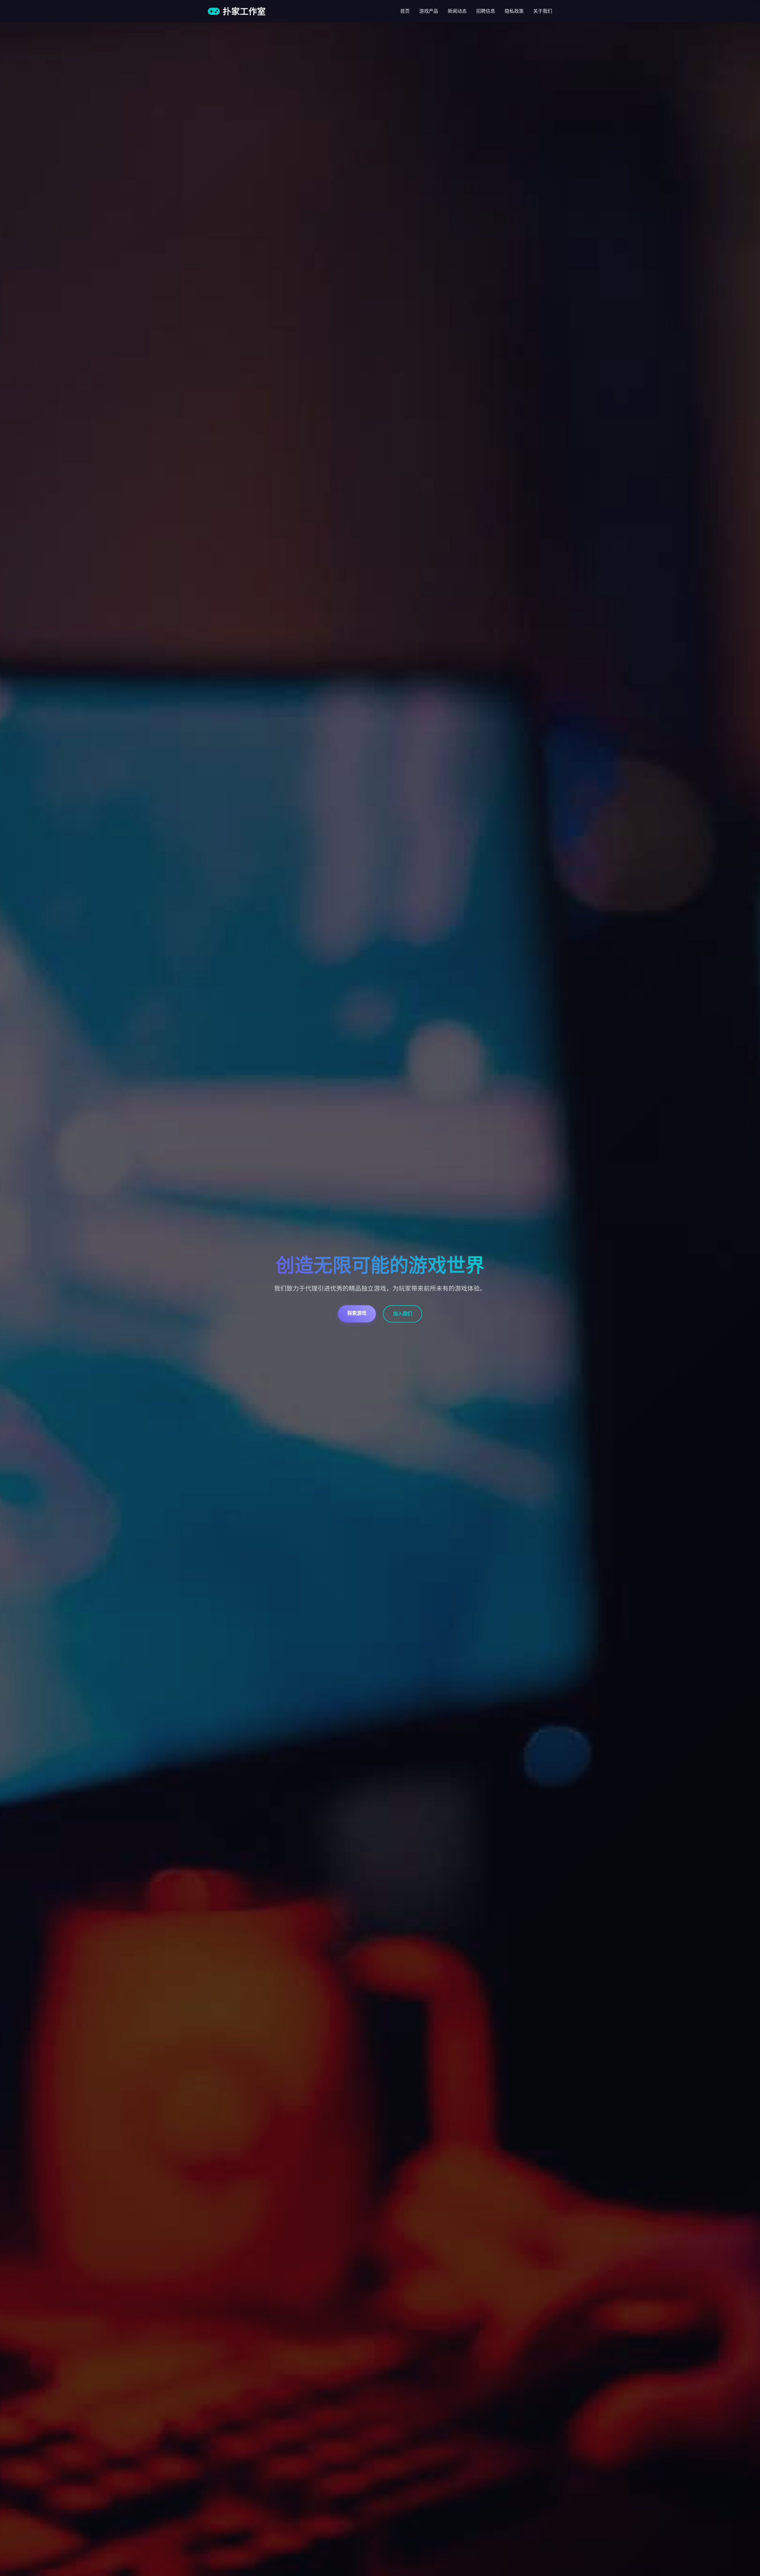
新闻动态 (457, 11)
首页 (405, 11)
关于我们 (543, 11)
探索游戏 (357, 1313)
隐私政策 (514, 11)
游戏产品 (429, 11)
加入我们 (403, 1314)
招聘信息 (486, 11)
